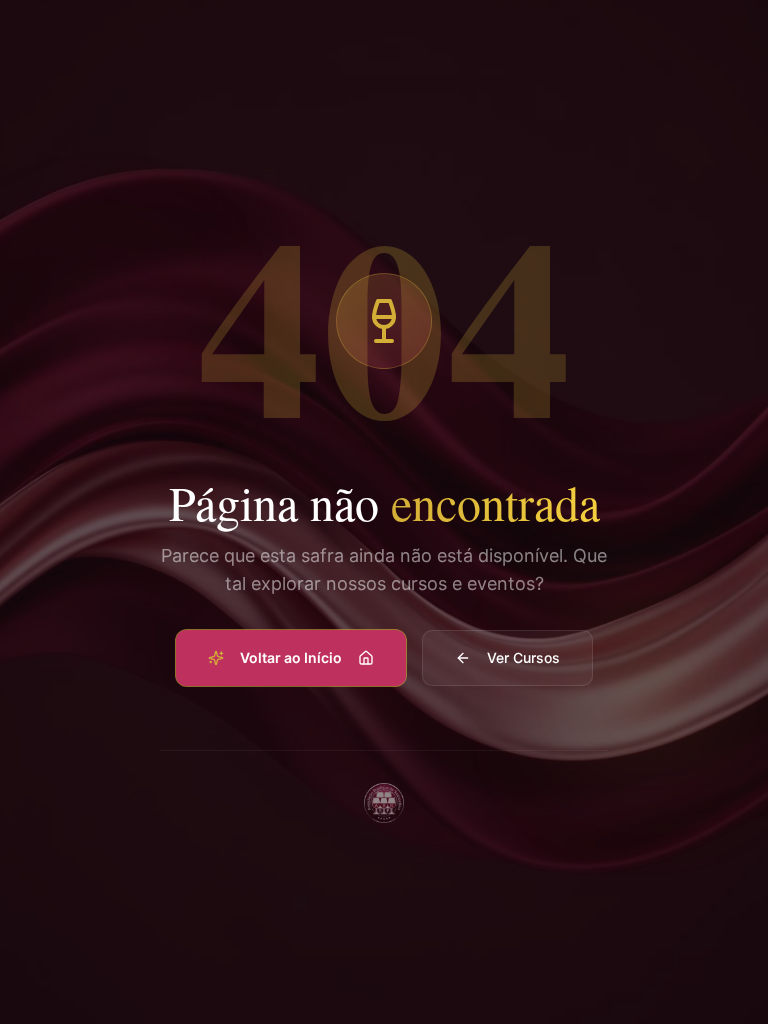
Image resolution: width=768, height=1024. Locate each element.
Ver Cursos (523, 657)
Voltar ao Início (291, 657)
